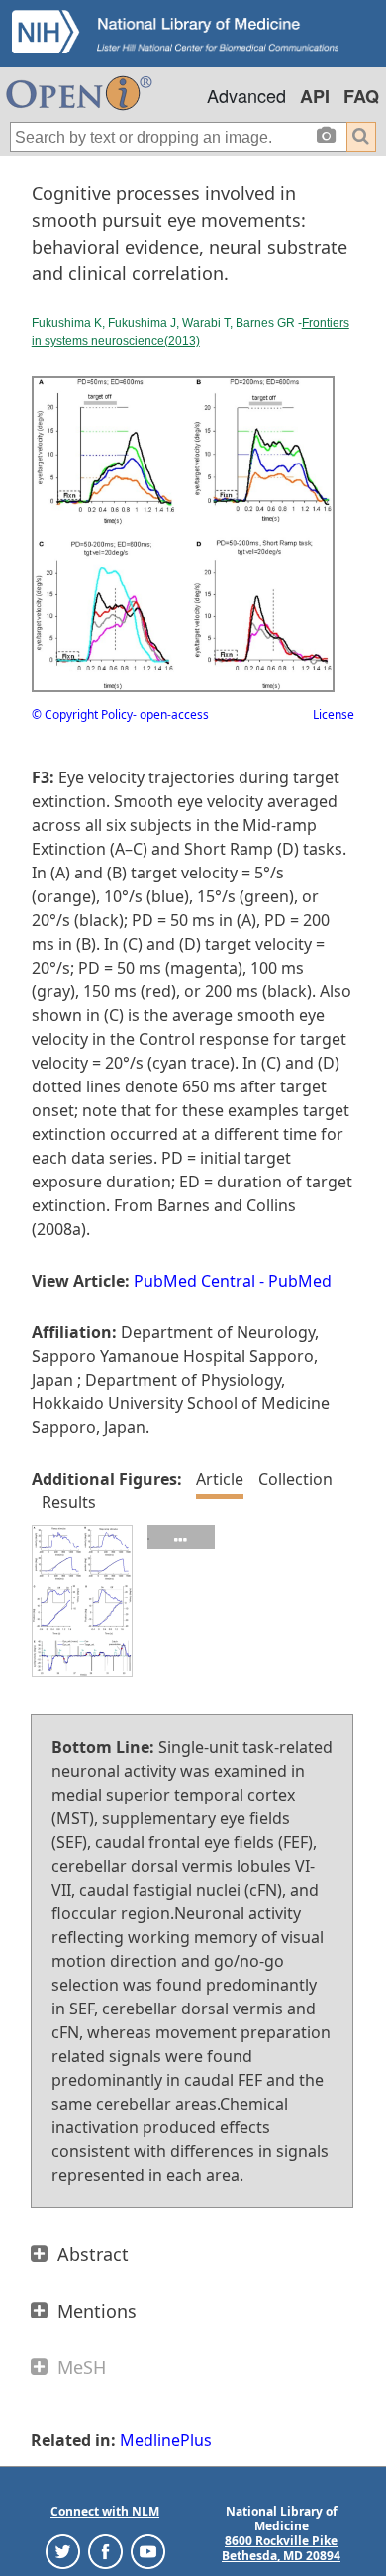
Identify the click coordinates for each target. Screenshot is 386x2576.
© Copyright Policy (82, 715)
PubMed (300, 1281)
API (315, 96)
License (334, 715)
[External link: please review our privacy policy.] (63, 2551)
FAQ (361, 96)
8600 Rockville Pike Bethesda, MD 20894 (281, 2548)
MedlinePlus (166, 2440)
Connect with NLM (105, 2511)
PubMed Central (194, 1281)
